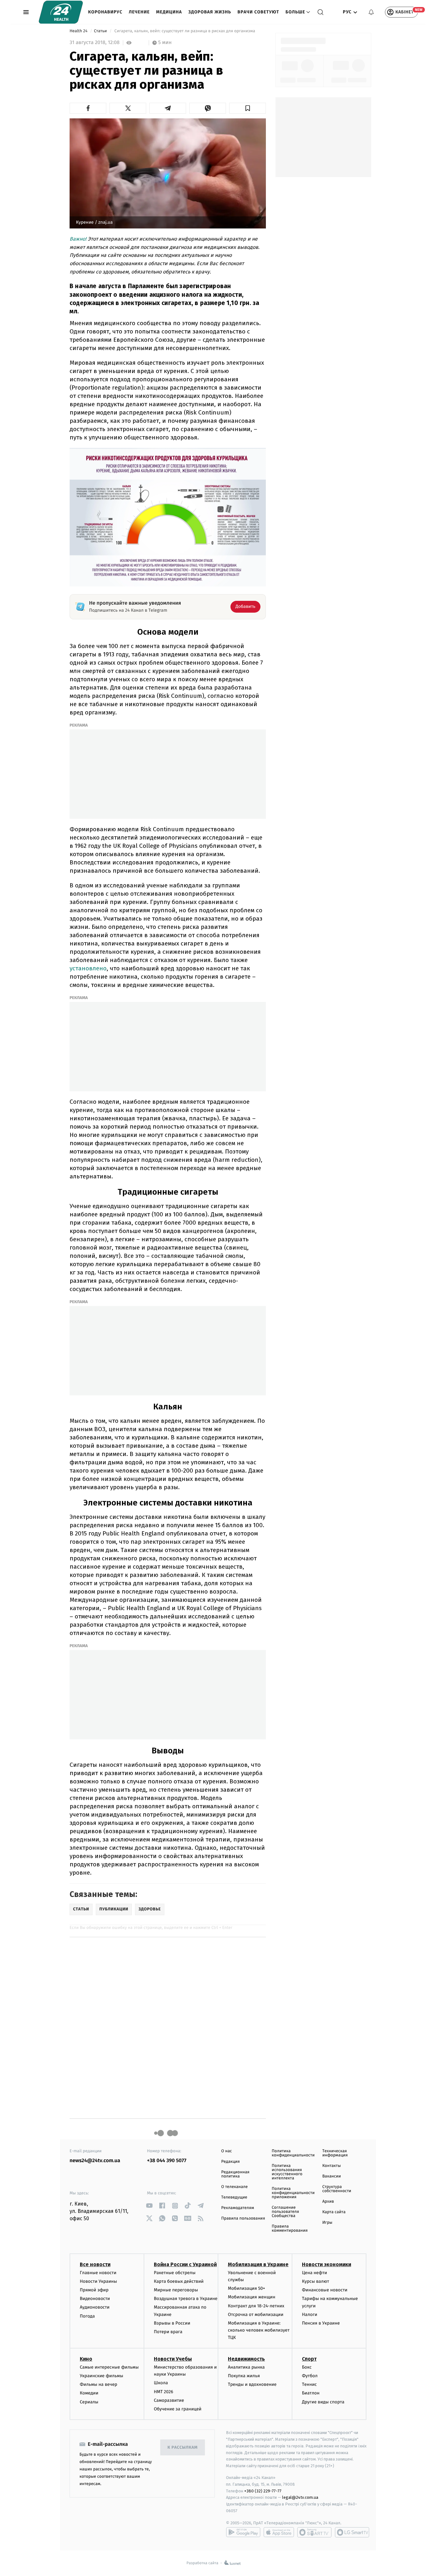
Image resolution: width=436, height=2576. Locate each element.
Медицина (169, 12)
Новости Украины (98, 2281)
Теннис (309, 2384)
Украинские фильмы (101, 2376)
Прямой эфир (94, 2290)
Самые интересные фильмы (109, 2367)
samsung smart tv (352, 2532)
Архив (328, 2202)
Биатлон (311, 2393)
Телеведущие (234, 2197)
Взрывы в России (172, 2323)
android (243, 2532)
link (150, 2206)
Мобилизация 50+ (246, 2288)
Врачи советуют (258, 12)
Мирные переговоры (176, 2290)
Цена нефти (315, 2273)
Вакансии (332, 2176)
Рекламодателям (238, 2208)
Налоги (310, 2315)
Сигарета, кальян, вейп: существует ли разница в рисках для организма (185, 31)
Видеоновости (95, 2299)
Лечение (139, 12)
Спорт (309, 2359)
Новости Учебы (173, 2359)
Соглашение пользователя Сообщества (285, 2212)
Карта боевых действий (179, 2281)
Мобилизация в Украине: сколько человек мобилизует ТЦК (259, 2330)
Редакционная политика (235, 2174)
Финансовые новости (325, 2290)
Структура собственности (337, 2189)
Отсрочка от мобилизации (256, 2315)
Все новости (95, 2264)
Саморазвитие (169, 2400)
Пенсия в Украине (321, 2323)
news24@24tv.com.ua (95, 2161)
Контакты (332, 2166)
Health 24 (79, 31)
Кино (86, 2359)
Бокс (307, 2367)
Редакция (230, 2162)
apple (279, 2532)
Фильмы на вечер (98, 2384)
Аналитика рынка (246, 2367)
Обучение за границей (178, 2409)
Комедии (89, 2393)
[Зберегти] (248, 108)
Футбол (310, 2376)
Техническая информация (335, 2153)
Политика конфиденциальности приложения (293, 2193)
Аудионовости (95, 2307)
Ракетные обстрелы (175, 2273)
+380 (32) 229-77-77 (263, 2491)
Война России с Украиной (185, 2264)
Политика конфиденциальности (293, 2153)
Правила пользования (243, 2218)
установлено (88, 968)
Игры (327, 2223)
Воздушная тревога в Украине (186, 2299)
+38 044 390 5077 (167, 2161)
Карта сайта (334, 2212)
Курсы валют (316, 2281)
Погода (87, 2316)
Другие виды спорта (323, 2402)
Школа (161, 2383)
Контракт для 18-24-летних (256, 2306)
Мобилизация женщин (252, 2297)
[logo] (61, 12)
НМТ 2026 (164, 2392)
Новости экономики (327, 2264)
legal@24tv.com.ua (300, 2497)
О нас (226, 2151)
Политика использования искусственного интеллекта (287, 2172)
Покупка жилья (244, 2376)
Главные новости (98, 2273)
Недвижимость (246, 2359)
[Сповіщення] (371, 12)
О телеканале (234, 2187)
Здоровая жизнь (210, 12)
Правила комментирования (290, 2229)
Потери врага (168, 2332)
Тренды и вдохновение (252, 2384)
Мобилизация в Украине (258, 2264)
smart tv (314, 2532)
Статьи (101, 31)
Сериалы (89, 2402)
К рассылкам (183, 2448)
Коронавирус (105, 12)
